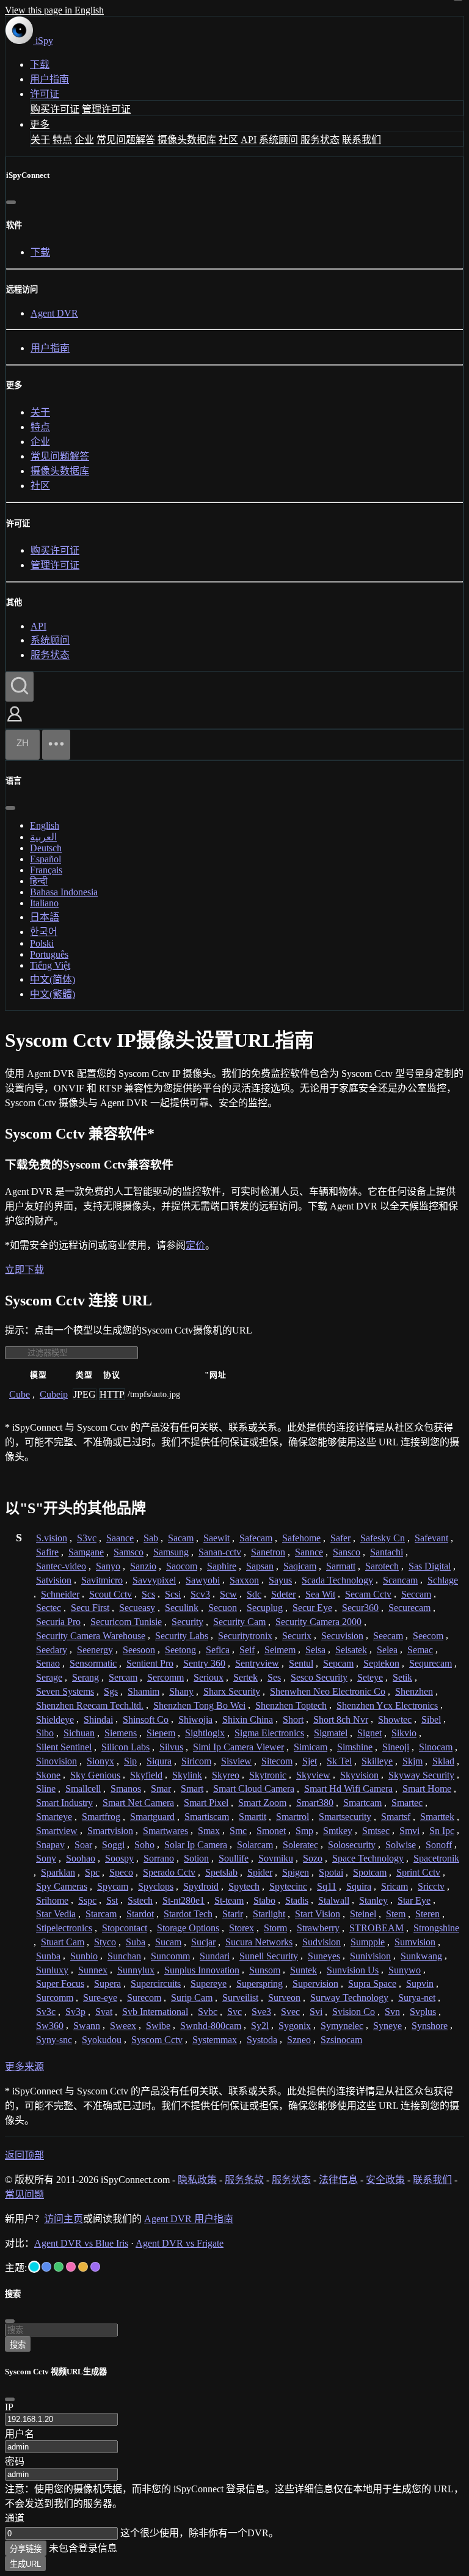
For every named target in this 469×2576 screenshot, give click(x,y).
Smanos (126, 1789)
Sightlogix (205, 1733)
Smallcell (83, 1789)
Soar (83, 1845)
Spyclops (156, 1886)
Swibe (158, 2026)
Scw (228, 1594)
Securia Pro (58, 1622)
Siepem (161, 1733)
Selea (387, 1650)
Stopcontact (125, 1928)
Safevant (431, 1538)
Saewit (216, 1538)
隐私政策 (197, 2180)
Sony (46, 1858)
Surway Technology (349, 1998)
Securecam (409, 1608)
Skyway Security (421, 1775)
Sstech (140, 1900)
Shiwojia (195, 1719)
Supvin (420, 1983)
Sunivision (370, 1956)
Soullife (234, 1858)
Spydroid (201, 1886)
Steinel (363, 1914)
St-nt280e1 (184, 1900)
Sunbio (84, 1956)
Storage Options (188, 1928)
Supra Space (372, 1983)
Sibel (431, 1719)
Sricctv (431, 1886)
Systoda (262, 2040)
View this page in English (54, 10)
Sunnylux (136, 1970)
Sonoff (439, 1845)
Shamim (144, 1691)
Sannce (309, 1552)
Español (45, 859)
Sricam (394, 1886)
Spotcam (370, 1872)
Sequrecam (431, 1663)
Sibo (45, 1733)
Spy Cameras (62, 1886)
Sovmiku (276, 1858)
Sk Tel (339, 1761)
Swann (87, 2026)
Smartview (57, 1831)
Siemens (121, 1733)
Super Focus (60, 1983)
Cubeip (54, 1394)
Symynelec (342, 2026)
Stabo (264, 1900)
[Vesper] (95, 2267)
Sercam (123, 1677)
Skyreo (226, 1775)
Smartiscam (207, 1817)
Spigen (296, 1872)
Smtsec (376, 1831)
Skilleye (377, 1761)
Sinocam (436, 1747)
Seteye (370, 1677)
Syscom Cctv (157, 2040)
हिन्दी (39, 881)
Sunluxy (52, 1970)
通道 (15, 2518)
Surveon (284, 1998)
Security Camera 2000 (318, 1622)
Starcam (101, 1914)
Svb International (155, 2012)
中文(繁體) (53, 994)
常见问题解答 (126, 140)
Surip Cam (192, 1998)
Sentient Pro (150, 1663)
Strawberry (318, 1928)
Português (49, 954)
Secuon (223, 1608)
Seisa (315, 1650)
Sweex (123, 2026)
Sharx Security (232, 1691)
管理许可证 (106, 109)
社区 (228, 140)
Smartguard (152, 1817)
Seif (247, 1650)
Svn (392, 2012)
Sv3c (46, 2012)
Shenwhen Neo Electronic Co (328, 1691)
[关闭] (11, 202)
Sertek (245, 1677)
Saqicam (300, 1566)
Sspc (87, 1900)
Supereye (209, 1983)
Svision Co (354, 2012)
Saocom (182, 1566)
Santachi (387, 1552)
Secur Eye (312, 1608)
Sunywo (405, 1970)
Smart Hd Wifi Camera (348, 1789)
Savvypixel (154, 1580)
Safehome (301, 1538)
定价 (195, 1245)
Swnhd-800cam (211, 2026)
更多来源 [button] (24, 2067)
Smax (209, 1831)
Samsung (171, 1552)
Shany (181, 1691)
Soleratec (300, 1845)
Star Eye (414, 1900)
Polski (42, 943)
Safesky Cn (383, 1538)
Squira (359, 1886)
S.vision (52, 1538)
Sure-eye (100, 1998)
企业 (84, 140)
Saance (120, 1538)
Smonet (271, 1831)
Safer (340, 1538)
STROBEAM (376, 1928)
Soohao (81, 1858)
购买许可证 (55, 109)
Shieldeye (55, 1719)
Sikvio (404, 1733)
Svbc (208, 2012)
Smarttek (437, 1817)
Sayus (280, 1580)
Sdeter (283, 1594)
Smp (304, 1831)
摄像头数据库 (187, 140)
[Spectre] (34, 2267)
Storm (275, 1928)
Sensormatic (93, 1663)
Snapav (50, 1845)
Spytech (244, 1886)
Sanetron (268, 1552)
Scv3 (200, 1594)
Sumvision (415, 1942)
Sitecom (277, 1761)
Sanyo (108, 1566)
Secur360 (360, 1608)
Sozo (313, 1858)
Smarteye (54, 1817)
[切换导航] (56, 745)
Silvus (171, 1747)
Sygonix (295, 2026)
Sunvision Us (353, 1970)
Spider (260, 1872)
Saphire (222, 1566)
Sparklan (58, 1872)
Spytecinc (288, 1886)
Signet (369, 1733)
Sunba (48, 1956)
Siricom (196, 1761)
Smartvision (110, 1831)
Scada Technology (337, 1580)
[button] (15, 723)
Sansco (347, 1552)
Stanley (373, 1900)
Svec (290, 2012)
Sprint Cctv (418, 1872)
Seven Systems (65, 1691)
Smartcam (362, 1803)
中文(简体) (53, 979)
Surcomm (55, 1998)
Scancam (400, 1580)
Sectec (49, 1608)
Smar (161, 1789)
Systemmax (215, 2040)
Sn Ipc (442, 1831)
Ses (274, 1677)
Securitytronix (245, 1636)
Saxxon (244, 1580)
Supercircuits (156, 1983)
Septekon (381, 1663)
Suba (136, 1942)
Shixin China (248, 1719)
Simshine (355, 1747)
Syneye (387, 2026)
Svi (316, 2012)
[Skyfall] (59, 2267)
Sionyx (100, 1761)
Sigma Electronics (269, 1733)
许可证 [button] (45, 94)
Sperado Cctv (169, 1872)
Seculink (182, 1608)
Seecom (428, 1636)
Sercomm (165, 1677)
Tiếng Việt (50, 965)
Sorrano (159, 1858)
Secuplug (265, 1608)
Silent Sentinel (64, 1747)
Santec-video (61, 1566)
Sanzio (143, 1566)
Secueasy (137, 1608)
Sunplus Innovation (202, 1970)
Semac (420, 1650)
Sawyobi (203, 1580)
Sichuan (79, 1733)
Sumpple (368, 1942)
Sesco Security (319, 1677)
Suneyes (324, 1956)
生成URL (25, 2564)
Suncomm (170, 1956)
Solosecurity (352, 1845)
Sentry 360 (204, 1663)
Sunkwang (421, 1956)
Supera (107, 1983)
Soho (144, 1845)
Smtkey (338, 1831)
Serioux (209, 1677)
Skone (48, 1775)
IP (9, 2407)
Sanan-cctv (220, 1552)
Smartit (253, 1817)
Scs (148, 1594)
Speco (121, 1872)
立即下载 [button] (24, 1270)
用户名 (20, 2434)
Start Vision (318, 1914)
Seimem (280, 1650)
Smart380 (315, 1803)
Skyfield (146, 1775)
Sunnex (93, 1970)
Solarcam (255, 1845)
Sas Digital (430, 1566)
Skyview (313, 1775)
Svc (234, 2012)
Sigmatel (331, 1733)
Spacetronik (436, 1858)
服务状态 (320, 140)
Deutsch (46, 848)
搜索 (18, 2345)
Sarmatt (341, 1566)
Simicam (311, 1747)
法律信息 (338, 2180)
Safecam (256, 1538)
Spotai (331, 1872)
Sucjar (203, 1942)
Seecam (388, 1636)
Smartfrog (101, 1817)
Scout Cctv (111, 1594)
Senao (48, 1663)
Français (46, 870)
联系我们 (362, 140)
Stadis (297, 1900)
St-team (229, 1900)
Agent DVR (54, 313)
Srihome (52, 1900)
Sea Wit (320, 1594)
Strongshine (436, 1928)
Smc (238, 1831)
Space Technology (368, 1858)
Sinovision (56, 1761)
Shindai (98, 1719)
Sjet (310, 1761)
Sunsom (265, 1970)
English (45, 825)
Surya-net (417, 1998)
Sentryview (257, 1663)
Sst (112, 1900)
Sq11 (327, 1886)
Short (293, 1719)
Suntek (304, 1970)
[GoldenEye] (83, 2267)
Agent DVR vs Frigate (180, 2243)
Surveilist (240, 1998)
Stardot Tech (188, 1914)
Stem (396, 1914)
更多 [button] (40, 124)
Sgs (111, 1691)
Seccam (416, 1594)
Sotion (196, 1858)
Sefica (218, 1650)
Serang (85, 1677)
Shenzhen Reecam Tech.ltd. (90, 1705)
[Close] (10, 2399)
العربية (43, 837)
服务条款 (244, 2180)
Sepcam (338, 1663)
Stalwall (334, 1900)
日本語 (45, 917)
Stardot (140, 1914)
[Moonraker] (46, 2267)
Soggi (113, 1845)
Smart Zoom (262, 1803)
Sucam (168, 1942)
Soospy (119, 1858)
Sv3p (75, 2012)
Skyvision (359, 1775)
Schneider (60, 1594)
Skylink (187, 1775)
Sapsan (260, 1566)
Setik (402, 1677)
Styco (105, 1942)
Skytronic (268, 1775)
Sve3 (261, 2012)
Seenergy (95, 1650)
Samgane (86, 1552)
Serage (49, 1677)
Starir (233, 1914)
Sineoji (396, 1747)
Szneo (299, 2040)
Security (187, 1622)
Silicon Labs (125, 1747)
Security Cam (239, 1622)
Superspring (260, 1983)
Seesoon (139, 1650)
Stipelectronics (64, 1928)
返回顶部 (24, 2155)
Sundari (215, 1956)
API (249, 140)
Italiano (44, 903)
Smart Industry (64, 1803)
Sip (130, 1761)
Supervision (315, 1983)
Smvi (409, 1831)
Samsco (129, 1552)
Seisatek (351, 1650)
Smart (192, 1789)
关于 (40, 140)
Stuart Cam (63, 1942)
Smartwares (165, 1831)
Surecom (144, 1998)
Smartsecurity (345, 1817)
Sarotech (382, 1566)
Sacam (181, 1538)
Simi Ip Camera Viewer (238, 1747)
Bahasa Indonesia (64, 892)
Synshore (430, 2026)
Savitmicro (102, 1580)
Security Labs (182, 1636)
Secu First (90, 1608)
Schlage (443, 1580)
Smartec (407, 1803)
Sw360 (50, 2026)
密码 (15, 2461)
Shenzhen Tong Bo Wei (199, 1705)
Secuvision (342, 1636)
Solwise (401, 1845)
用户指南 (49, 79)
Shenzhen (414, 1691)
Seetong (180, 1650)
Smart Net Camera (138, 1803)
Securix (297, 1636)
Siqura (159, 1761)
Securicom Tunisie (126, 1622)
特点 (62, 140)
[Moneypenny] (71, 2267)
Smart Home (427, 1789)
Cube (20, 1394)
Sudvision (322, 1942)
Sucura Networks (259, 1942)
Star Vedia (56, 1914)
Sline (46, 1789)
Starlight (269, 1914)
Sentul (301, 1663)
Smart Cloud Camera (254, 1789)
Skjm (413, 1761)
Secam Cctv (368, 1594)
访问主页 (64, 2219)
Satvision (54, 1580)
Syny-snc (54, 2040)
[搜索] (20, 687)
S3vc (87, 1538)
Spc (92, 1872)
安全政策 (385, 2180)
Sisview (236, 1761)
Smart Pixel (206, 1803)
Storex (242, 1928)
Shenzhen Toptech (291, 1705)
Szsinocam (341, 2040)
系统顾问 (278, 140)
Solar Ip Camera (196, 1845)
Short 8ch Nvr (341, 1719)
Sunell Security (269, 1956)
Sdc (254, 1594)
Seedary (52, 1650)
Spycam (113, 1886)
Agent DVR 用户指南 (189, 2219)
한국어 (44, 932)
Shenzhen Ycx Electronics (387, 1705)
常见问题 (24, 2194)
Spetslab (221, 1872)
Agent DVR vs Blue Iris (81, 2243)
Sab (151, 1538)
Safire (47, 1552)
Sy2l (260, 2026)
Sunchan (124, 1956)
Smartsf (396, 1817)
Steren (427, 1914)
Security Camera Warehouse (91, 1636)
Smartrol (293, 1817)
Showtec (395, 1719)
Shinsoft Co (146, 1719)
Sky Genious (95, 1775)
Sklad (443, 1761)
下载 (40, 64)
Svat (104, 2012)
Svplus (423, 2012)
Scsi (173, 1594)
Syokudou (102, 2040)
